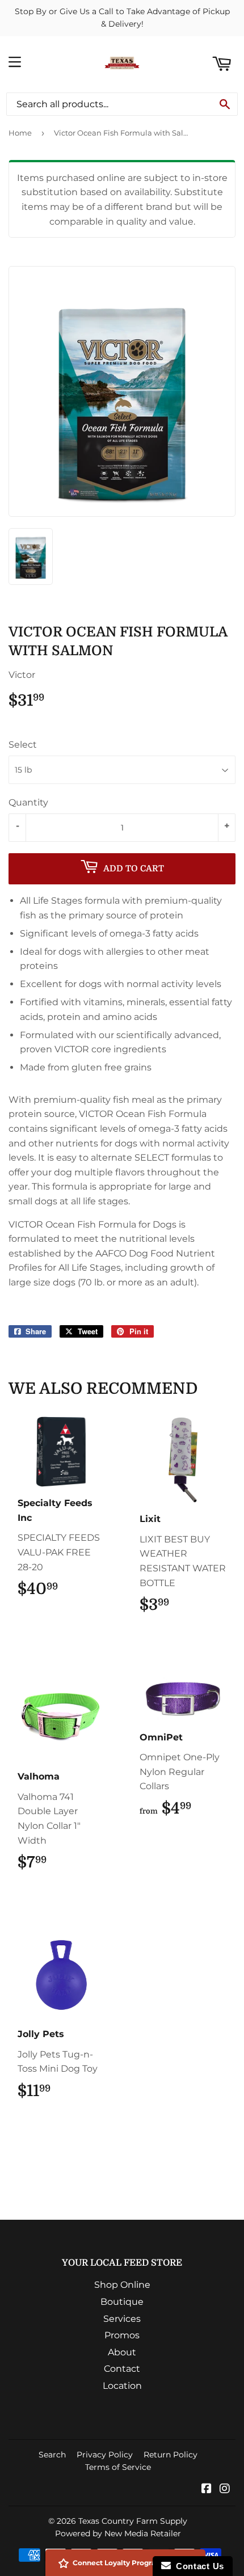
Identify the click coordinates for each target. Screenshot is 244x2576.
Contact (122, 2369)
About (122, 2352)
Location (122, 2386)
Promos (122, 2335)
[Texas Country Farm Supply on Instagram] (225, 2489)
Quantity (28, 802)
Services (122, 2319)
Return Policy (171, 2455)
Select (23, 745)
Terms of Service (118, 2467)
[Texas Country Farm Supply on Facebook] (207, 2489)
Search (52, 2455)
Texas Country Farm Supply (133, 2521)
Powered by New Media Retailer (118, 2533)
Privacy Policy (105, 2455)
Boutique (122, 2302)
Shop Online (122, 2285)
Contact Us (197, 2566)
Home (20, 133)
